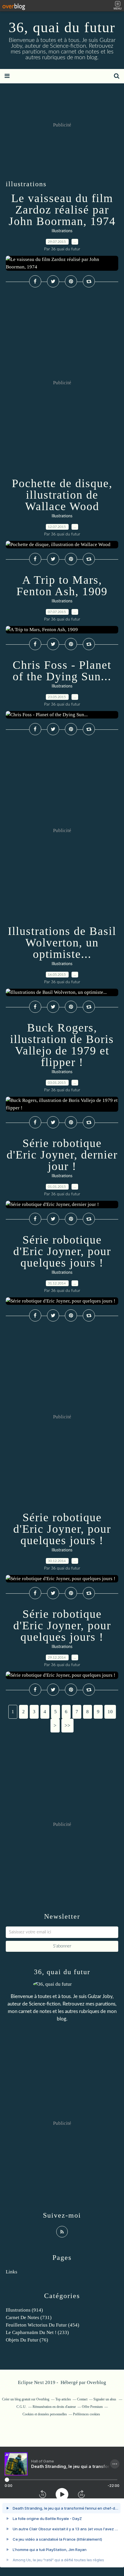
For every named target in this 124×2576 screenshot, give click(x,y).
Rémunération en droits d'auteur (54, 2407)
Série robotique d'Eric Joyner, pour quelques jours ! (62, 1251)
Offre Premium (92, 2407)
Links (12, 2272)
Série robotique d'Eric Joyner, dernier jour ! (62, 1155)
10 (110, 1712)
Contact (82, 2399)
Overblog (96, 2382)
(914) (24, 2310)
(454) (43, 2325)
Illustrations (62, 231)
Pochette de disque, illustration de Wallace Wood (62, 495)
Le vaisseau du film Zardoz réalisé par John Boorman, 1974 (62, 210)
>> (67, 1725)
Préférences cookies (87, 2414)
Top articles (63, 2399)
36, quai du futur (62, 27)
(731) (29, 2317)
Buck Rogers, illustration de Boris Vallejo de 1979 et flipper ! (62, 1045)
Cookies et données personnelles (45, 2414)
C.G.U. (21, 2407)
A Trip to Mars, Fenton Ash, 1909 (62, 586)
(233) (37, 2332)
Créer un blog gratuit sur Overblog (26, 2399)
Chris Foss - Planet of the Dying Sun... (62, 671)
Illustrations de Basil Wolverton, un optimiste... (62, 943)
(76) (27, 2340)
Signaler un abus (105, 2399)
